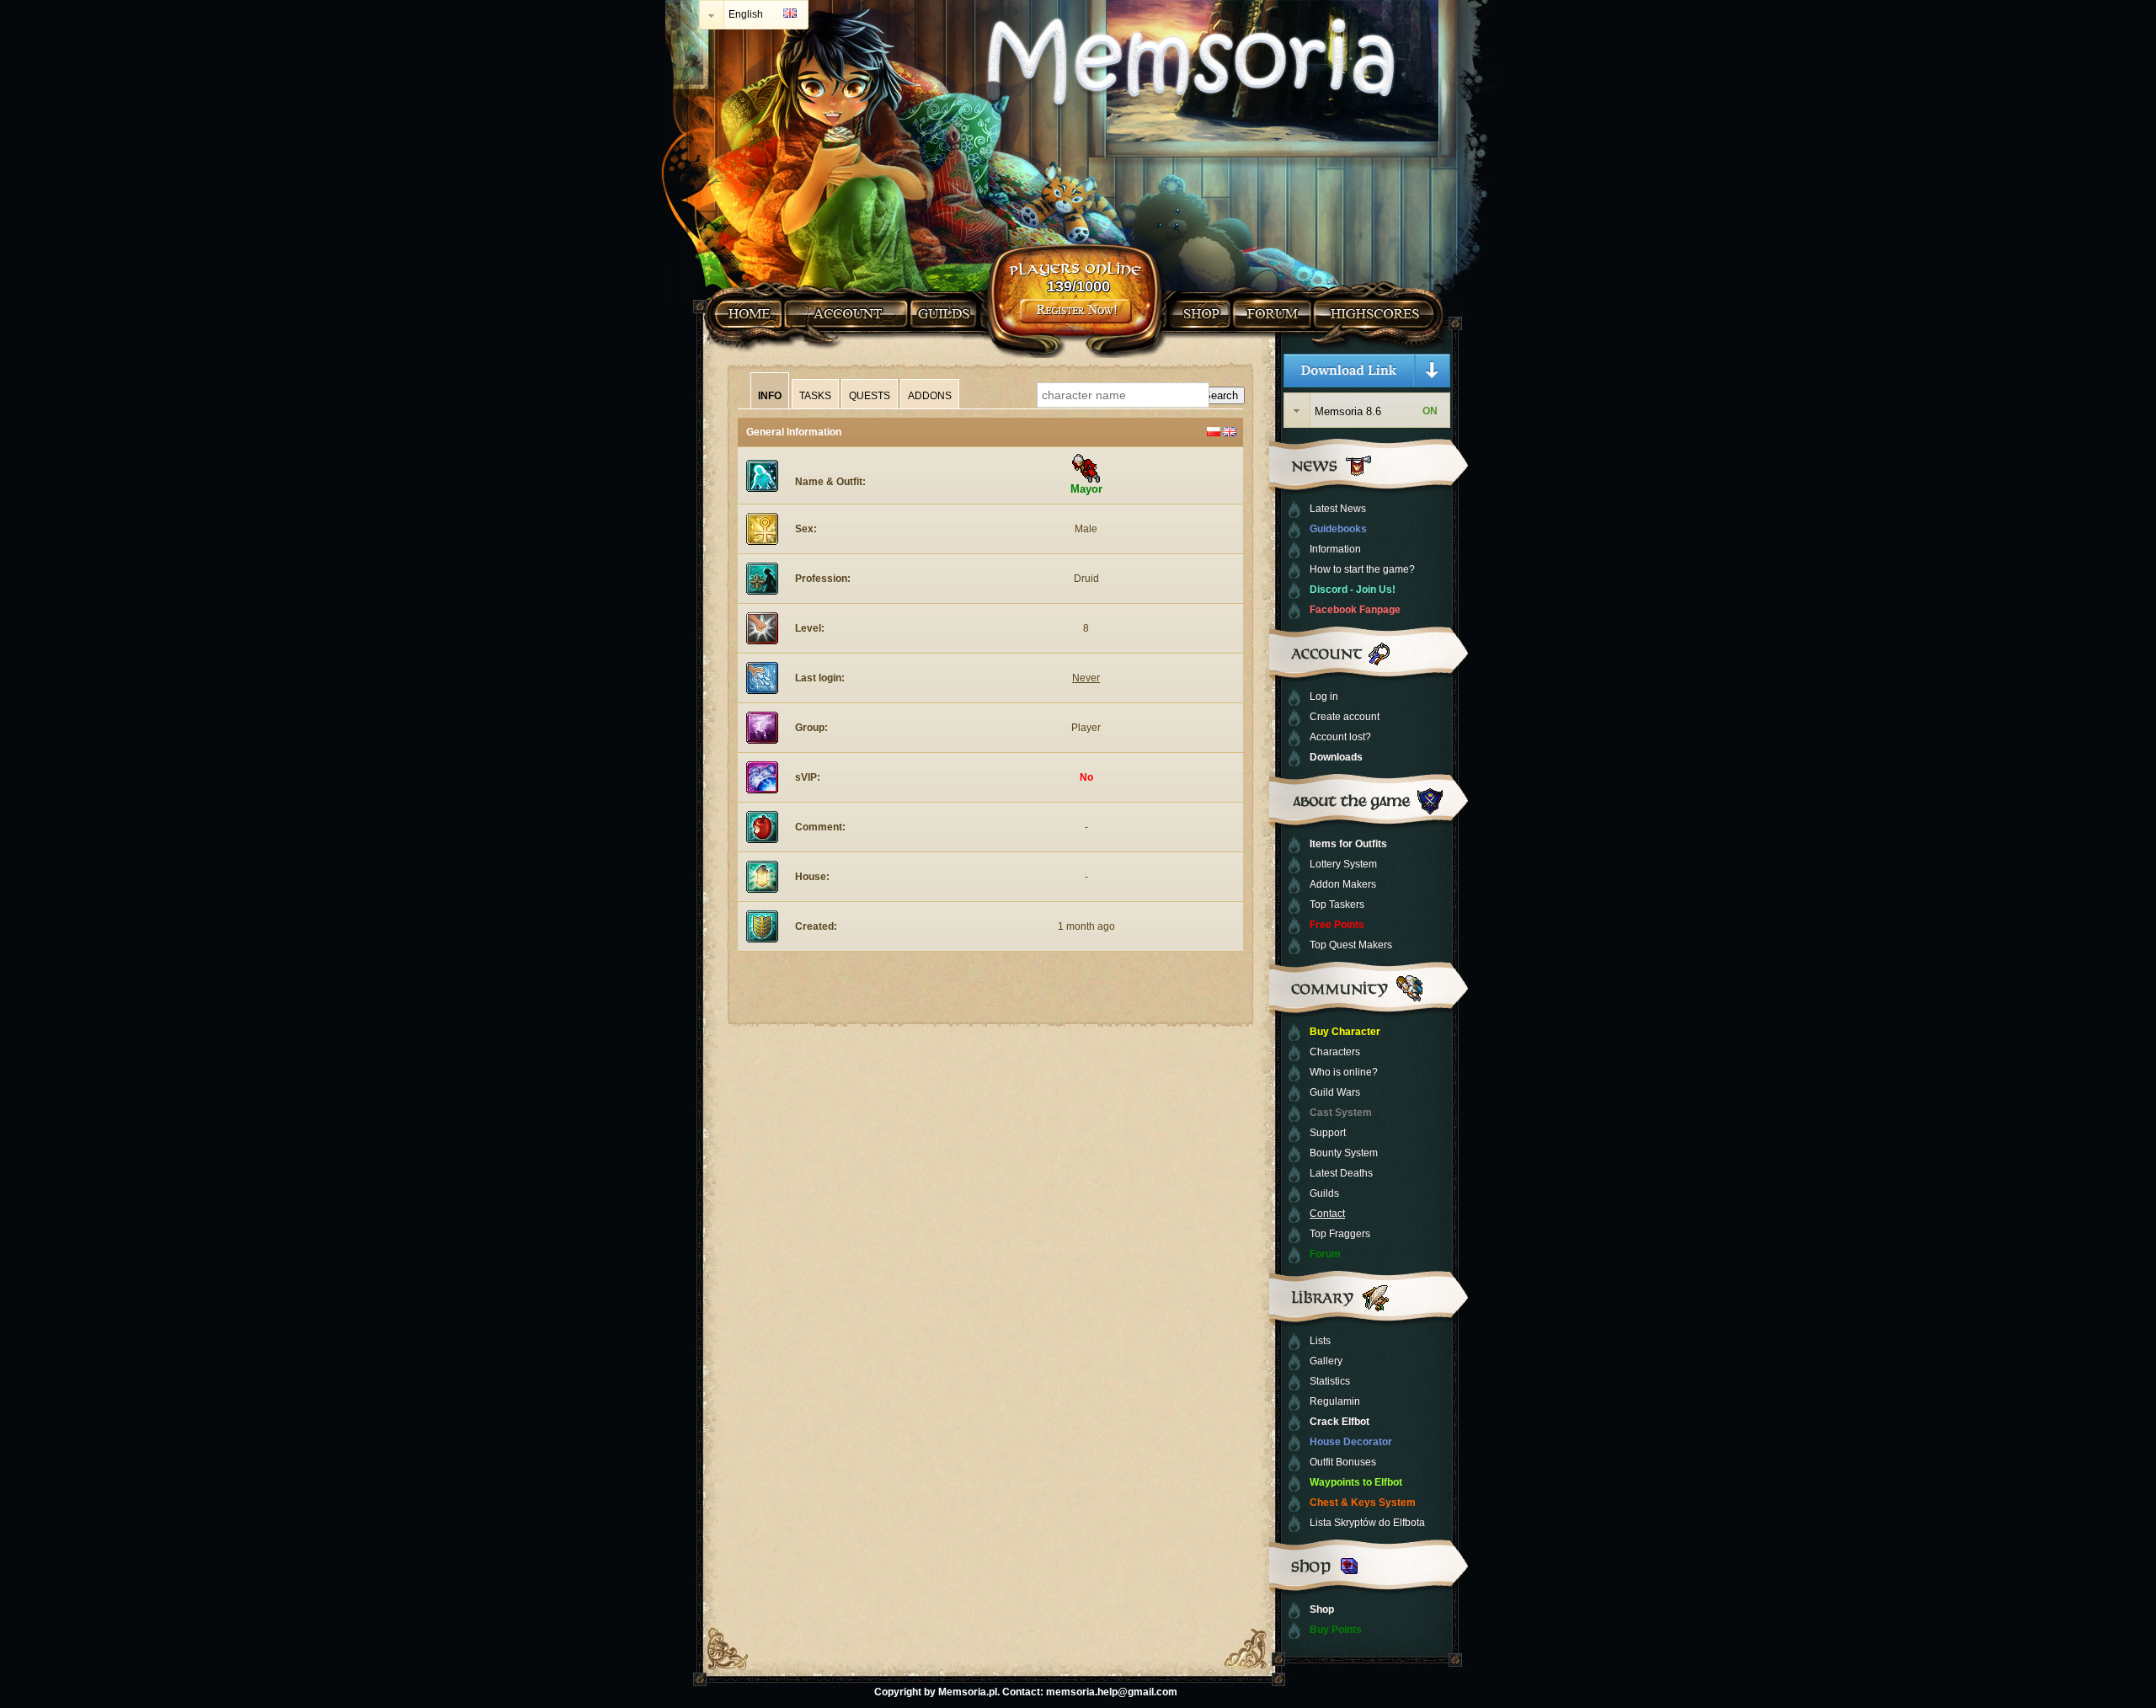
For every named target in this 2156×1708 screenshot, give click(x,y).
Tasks (815, 396)
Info (770, 396)
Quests (870, 396)
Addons (930, 396)
